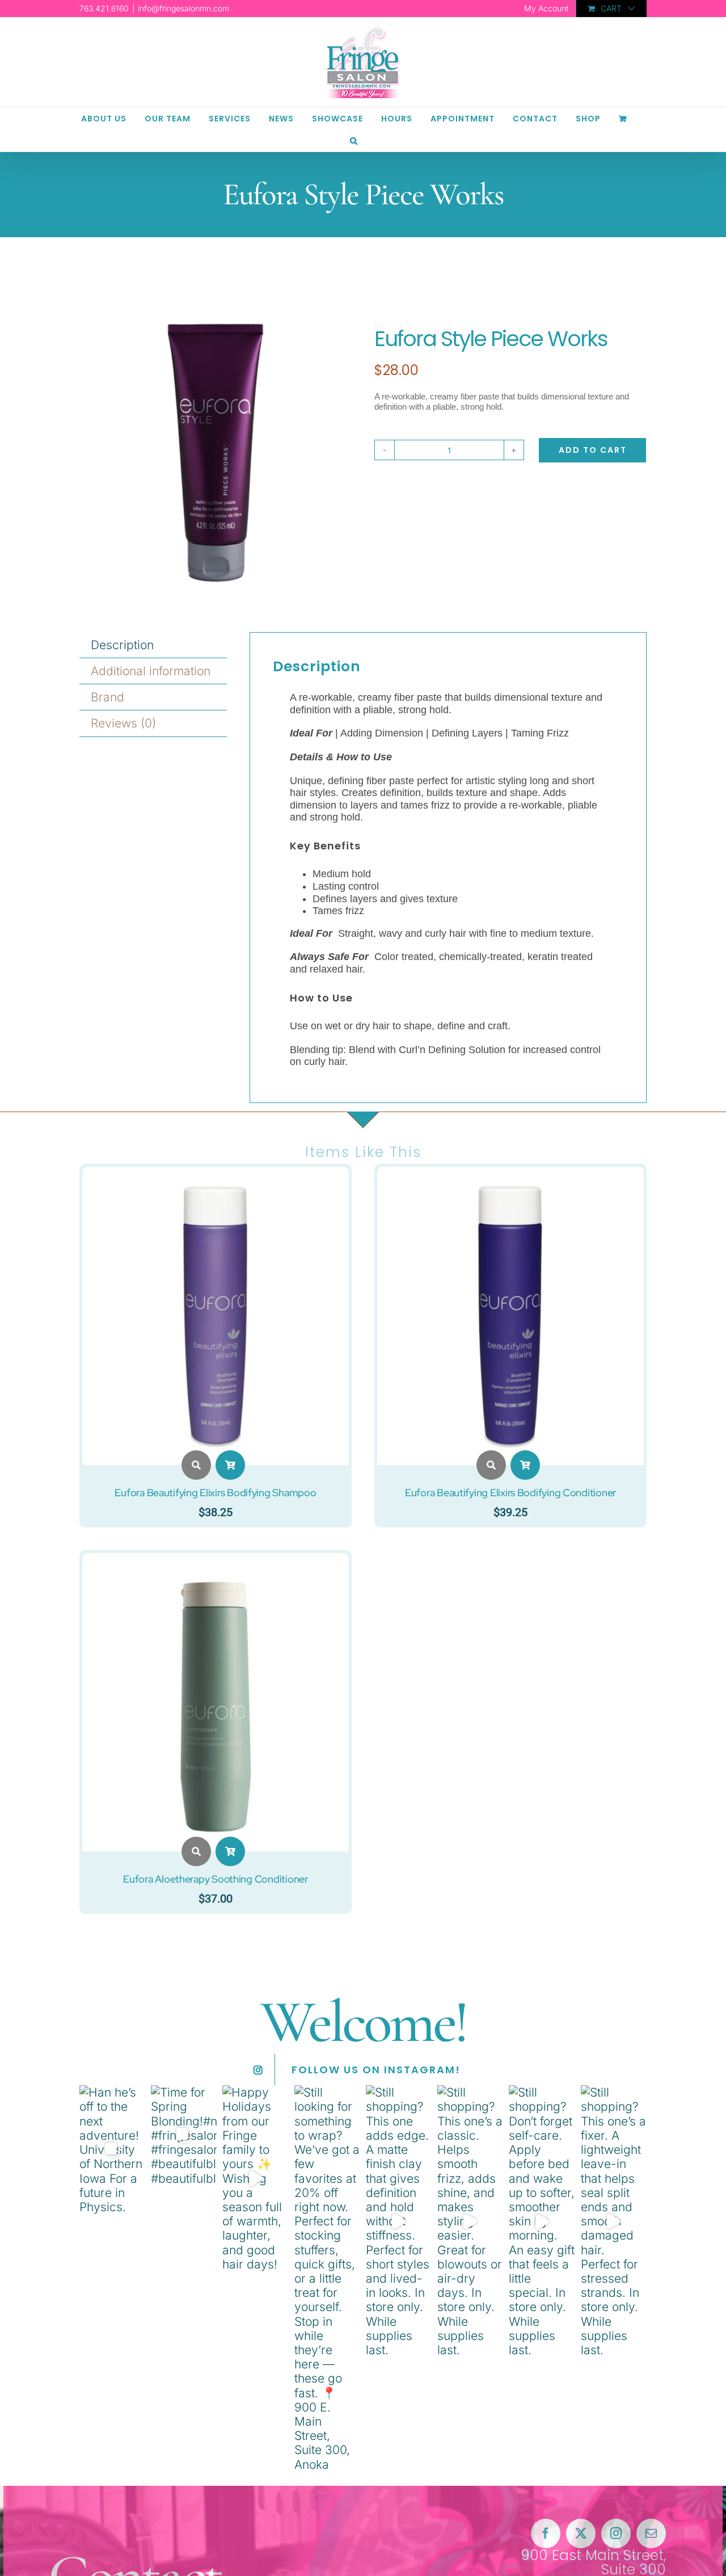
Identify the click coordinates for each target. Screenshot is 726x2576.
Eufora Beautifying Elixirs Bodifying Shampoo (215, 1493)
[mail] (651, 2533)
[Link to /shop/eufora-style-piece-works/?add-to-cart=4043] (525, 1465)
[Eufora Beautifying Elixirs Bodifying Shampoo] (216, 1174)
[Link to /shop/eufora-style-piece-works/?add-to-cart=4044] (230, 1465)
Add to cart (593, 450)
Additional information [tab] (151, 671)
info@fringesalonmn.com (183, 8)
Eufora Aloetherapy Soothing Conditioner (215, 1879)
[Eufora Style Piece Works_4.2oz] (216, 450)
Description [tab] (122, 645)
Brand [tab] (107, 697)
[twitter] (581, 2533)
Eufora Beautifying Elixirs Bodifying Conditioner (510, 1493)
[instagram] (616, 2533)
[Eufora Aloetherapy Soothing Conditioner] (216, 1560)
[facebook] (546, 2533)
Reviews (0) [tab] (123, 723)
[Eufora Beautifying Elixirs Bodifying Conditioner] (510, 1174)
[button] (354, 140)
